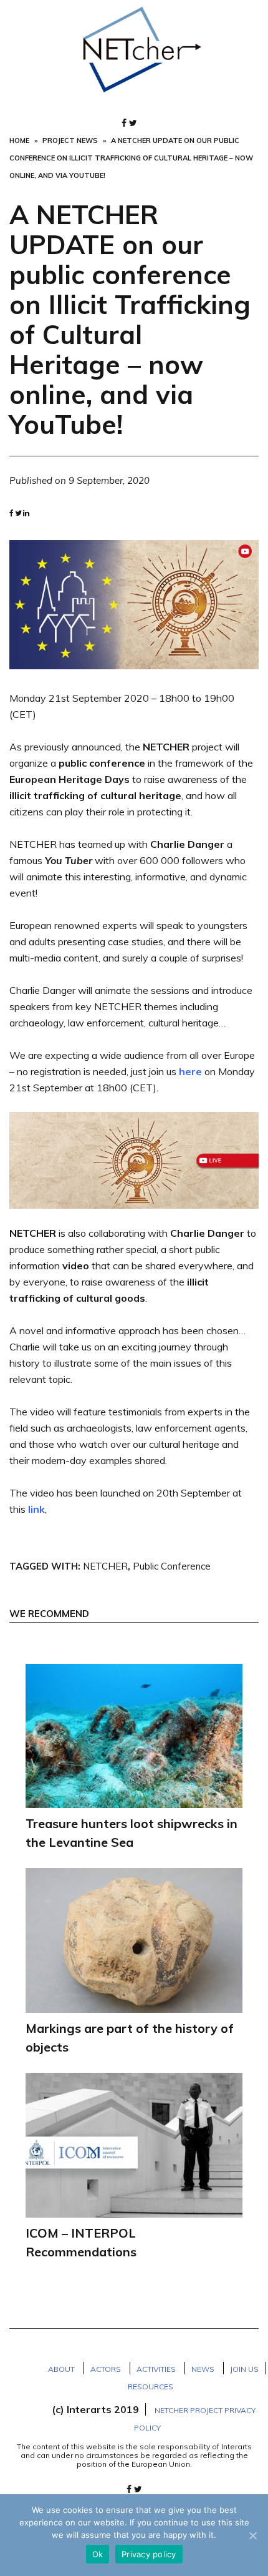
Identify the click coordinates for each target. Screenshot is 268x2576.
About (61, 2369)
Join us (244, 2369)
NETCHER (105, 1566)
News (203, 2369)
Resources (151, 2387)
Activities (156, 2369)
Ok (98, 2554)
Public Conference (172, 1566)
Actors (106, 2369)
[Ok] (252, 2535)
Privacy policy (149, 2554)
